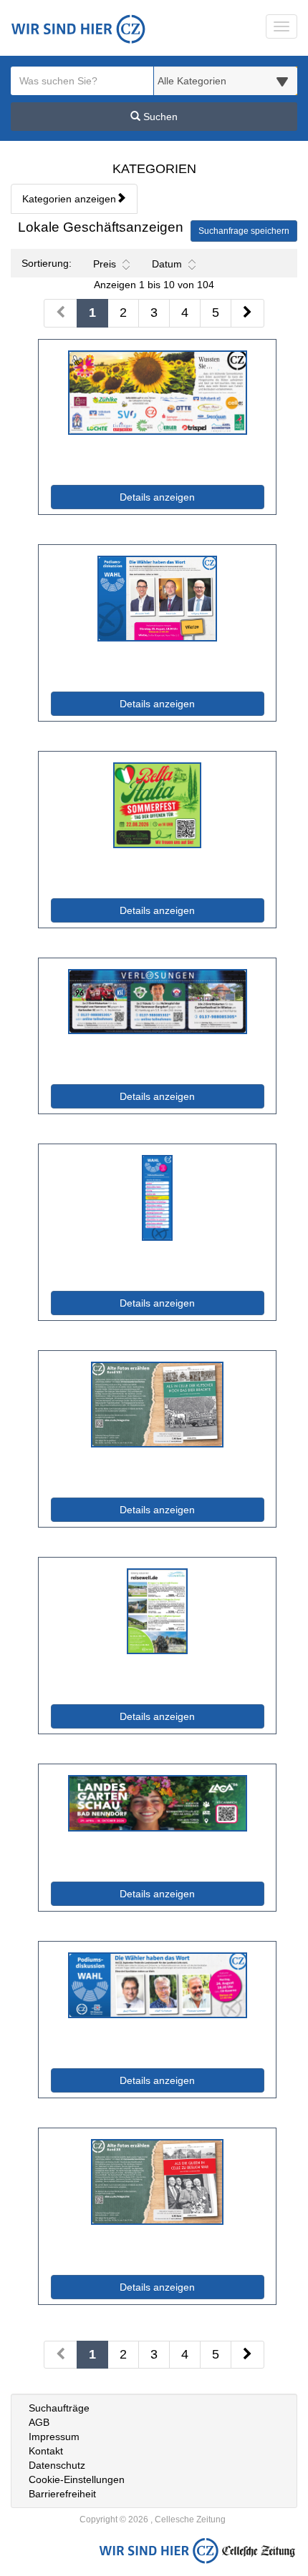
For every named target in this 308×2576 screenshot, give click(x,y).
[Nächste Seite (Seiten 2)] (247, 2355)
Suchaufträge (59, 2408)
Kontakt (46, 2451)
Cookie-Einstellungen (77, 2479)
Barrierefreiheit (62, 2494)
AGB (39, 2422)
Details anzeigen (188, 497)
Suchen (159, 117)
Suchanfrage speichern (244, 231)
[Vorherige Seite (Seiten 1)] (61, 313)
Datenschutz (57, 2465)
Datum (167, 264)
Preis (105, 264)
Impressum (54, 2437)
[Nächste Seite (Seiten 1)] (247, 313)
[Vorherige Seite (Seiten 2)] (61, 2355)
